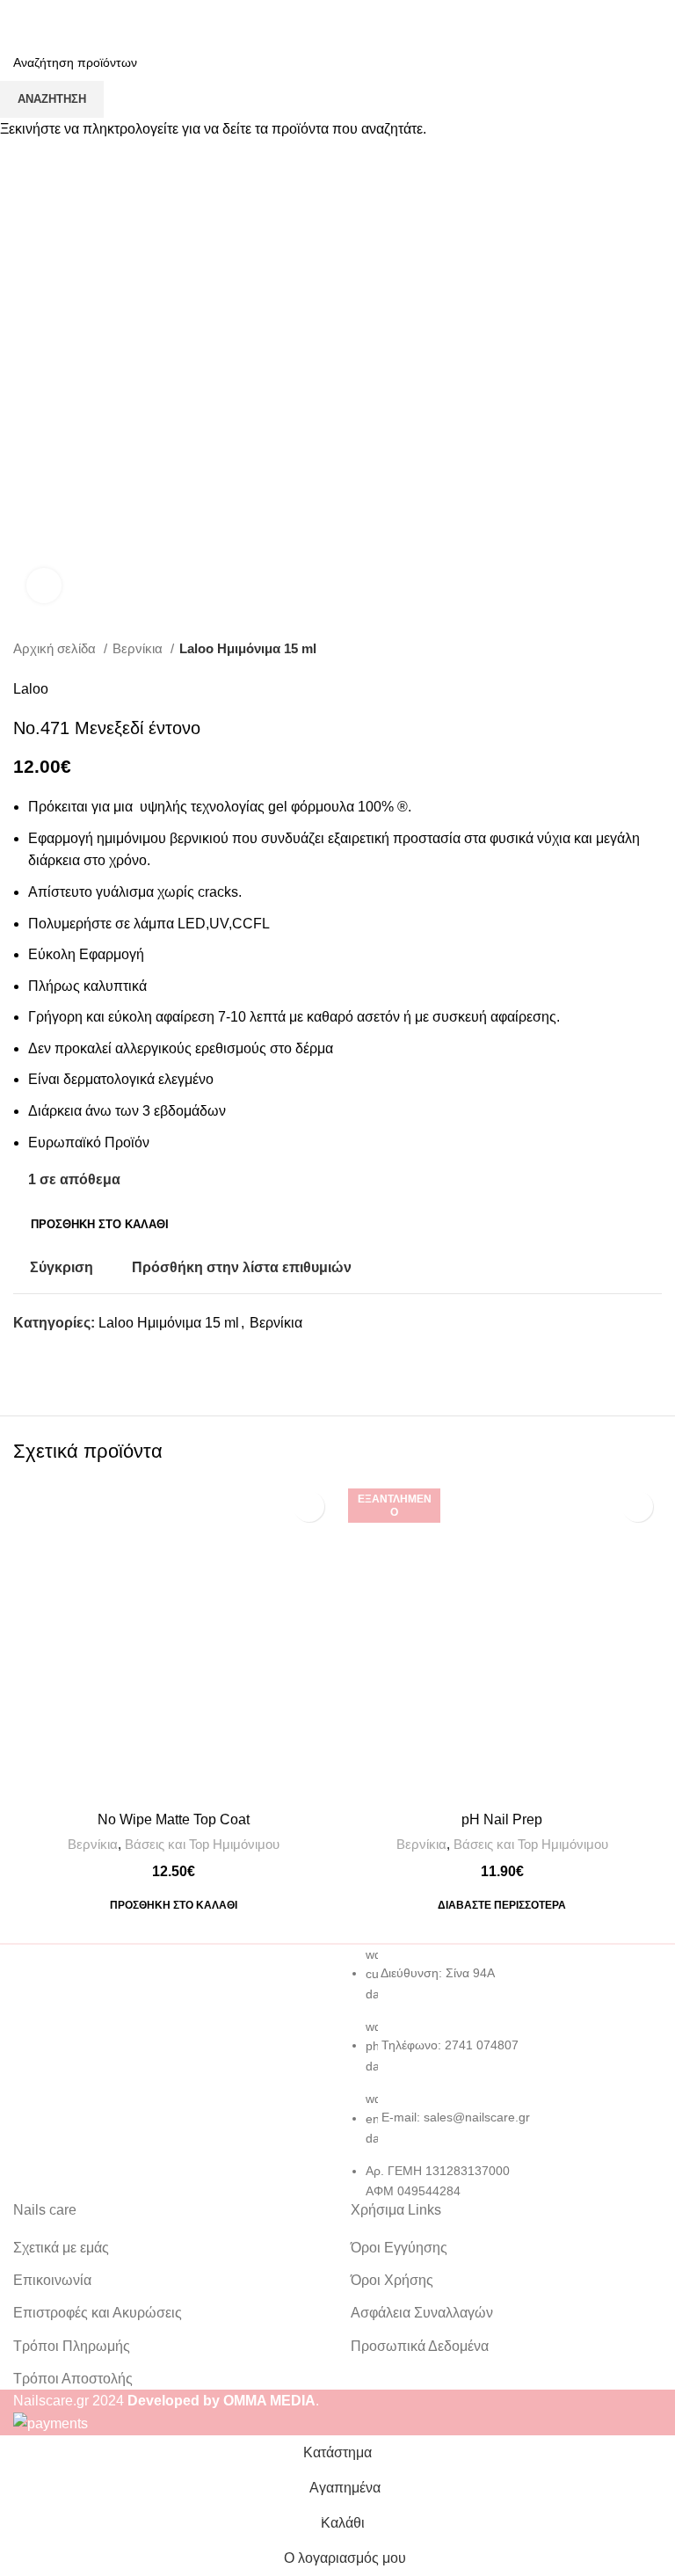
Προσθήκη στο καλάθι (100, 1224)
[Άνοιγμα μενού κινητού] (20, 18)
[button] (174, 1905)
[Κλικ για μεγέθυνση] (44, 586)
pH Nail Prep (502, 1819)
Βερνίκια (93, 1844)
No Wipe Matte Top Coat (174, 1819)
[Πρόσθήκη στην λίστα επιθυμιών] (309, 1506)
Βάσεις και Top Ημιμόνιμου (202, 1844)
